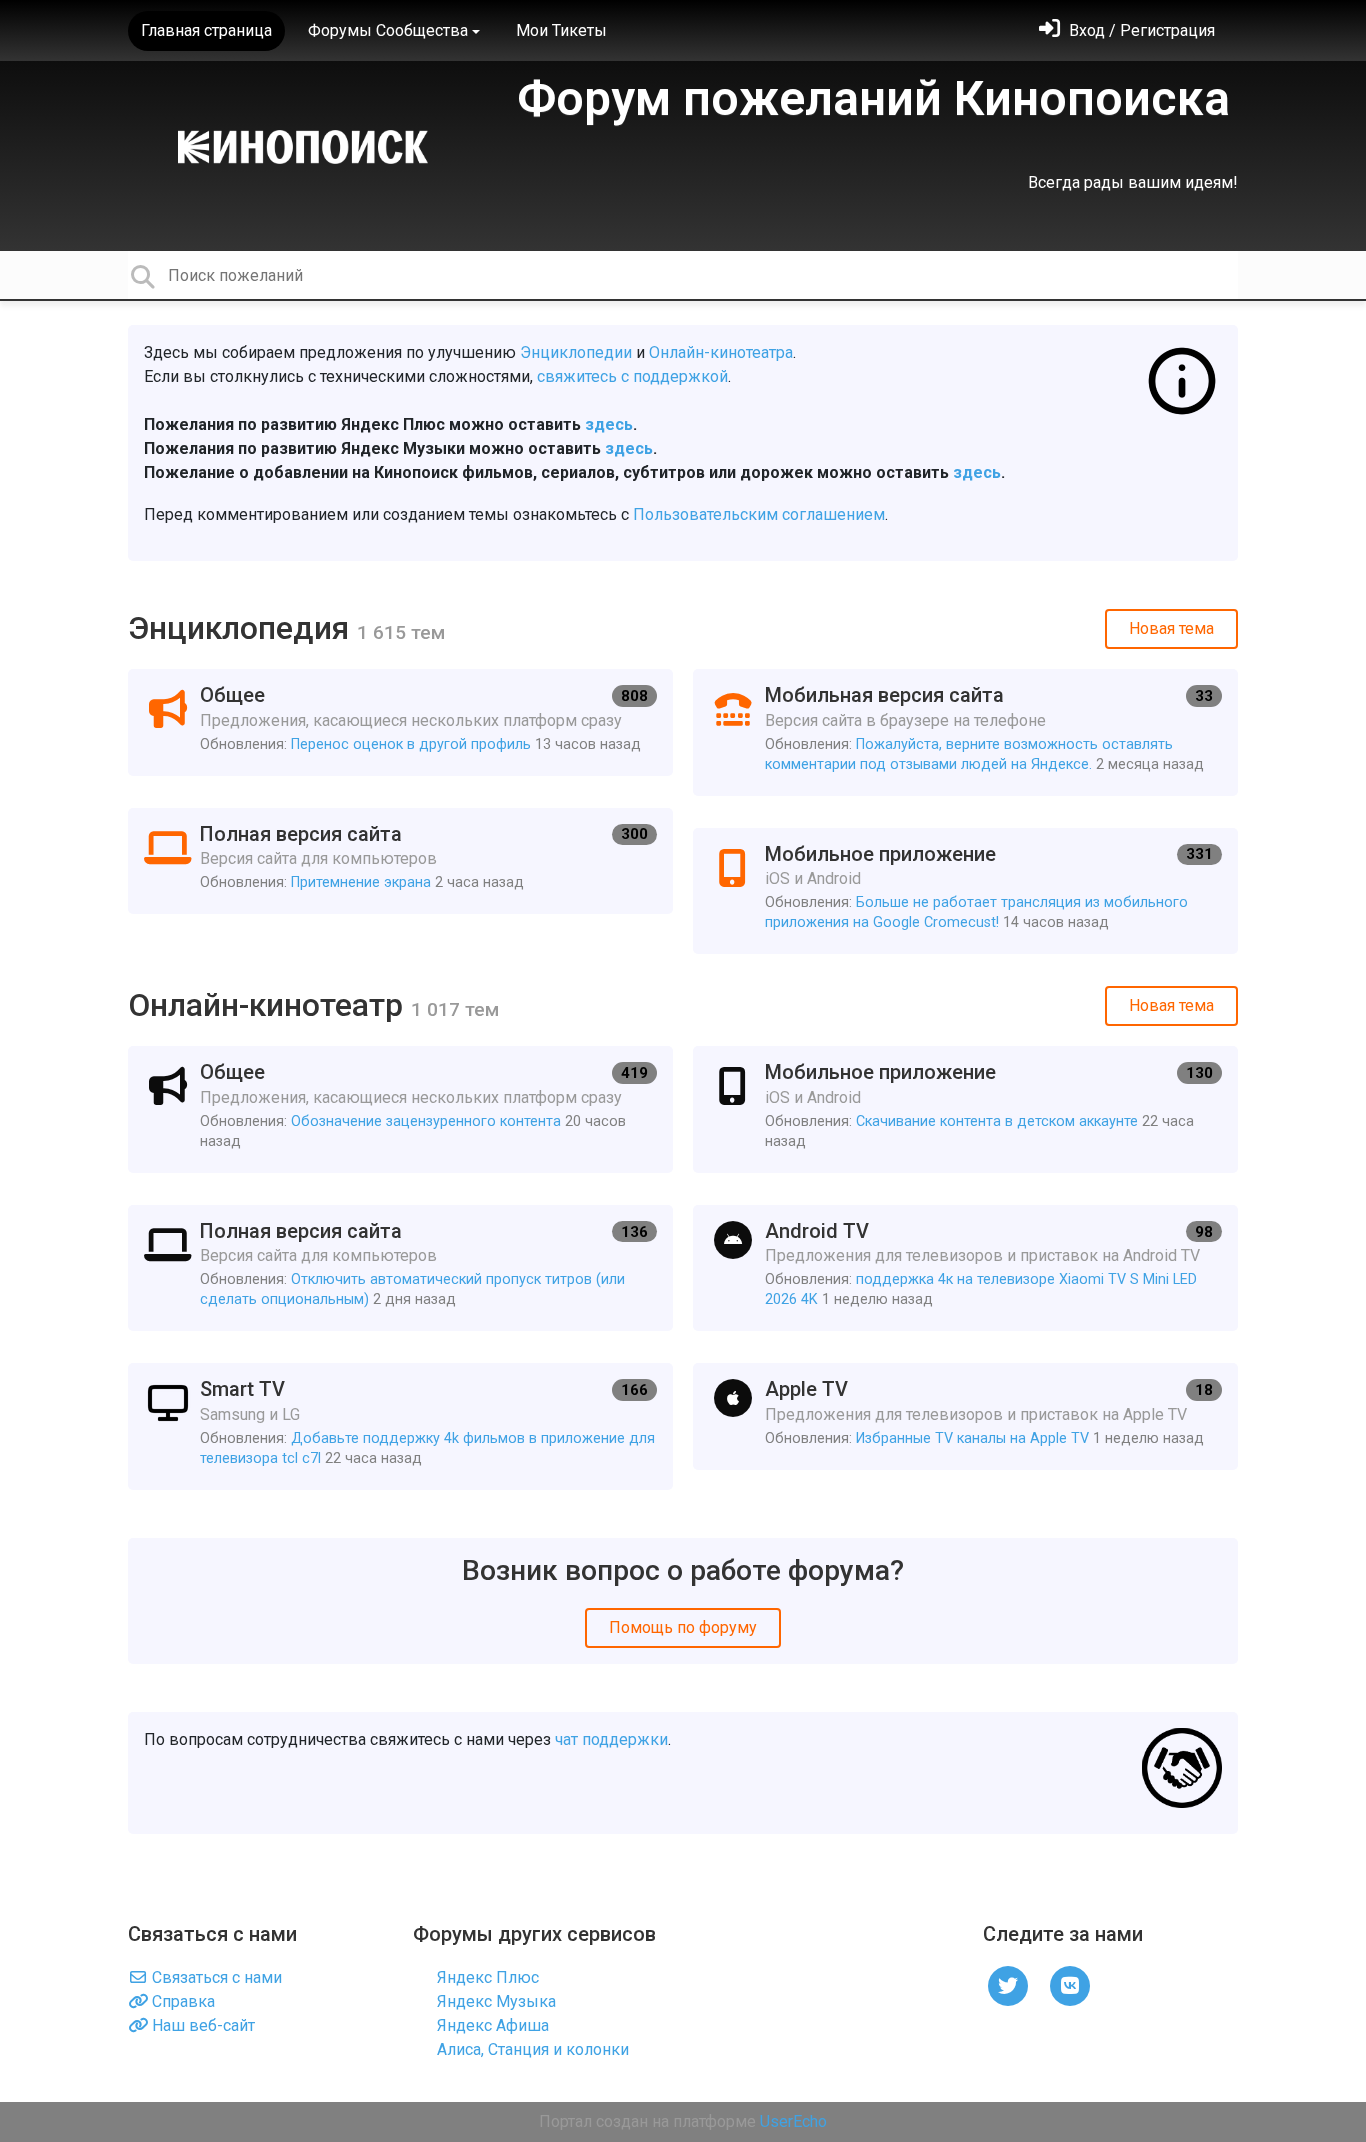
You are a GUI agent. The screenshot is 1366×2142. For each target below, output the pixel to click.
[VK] (1070, 1984)
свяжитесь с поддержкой (632, 376)
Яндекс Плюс (486, 1977)
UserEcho (793, 2121)
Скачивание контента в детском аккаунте (997, 1121)
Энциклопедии (576, 352)
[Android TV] (965, 1268)
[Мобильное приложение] (965, 891)
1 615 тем (401, 632)
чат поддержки (611, 1739)
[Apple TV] (965, 1416)
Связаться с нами (215, 1977)
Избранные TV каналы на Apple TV (972, 1438)
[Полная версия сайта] (400, 861)
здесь (609, 424)
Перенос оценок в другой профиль (411, 744)
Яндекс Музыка (494, 2001)
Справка (181, 2001)
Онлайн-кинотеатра (721, 352)
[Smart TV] (400, 1426)
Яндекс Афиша (491, 2025)
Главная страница (206, 30)
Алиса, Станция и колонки (531, 2049)
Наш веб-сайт (201, 2025)
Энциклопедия (242, 628)
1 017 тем (455, 1009)
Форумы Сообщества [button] (388, 30)
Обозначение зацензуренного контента (426, 1121)
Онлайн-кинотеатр (269, 1005)
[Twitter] (1008, 1984)
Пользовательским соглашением (759, 514)
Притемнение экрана (361, 882)
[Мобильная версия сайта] (965, 732)
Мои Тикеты (561, 30)
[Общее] (400, 722)
